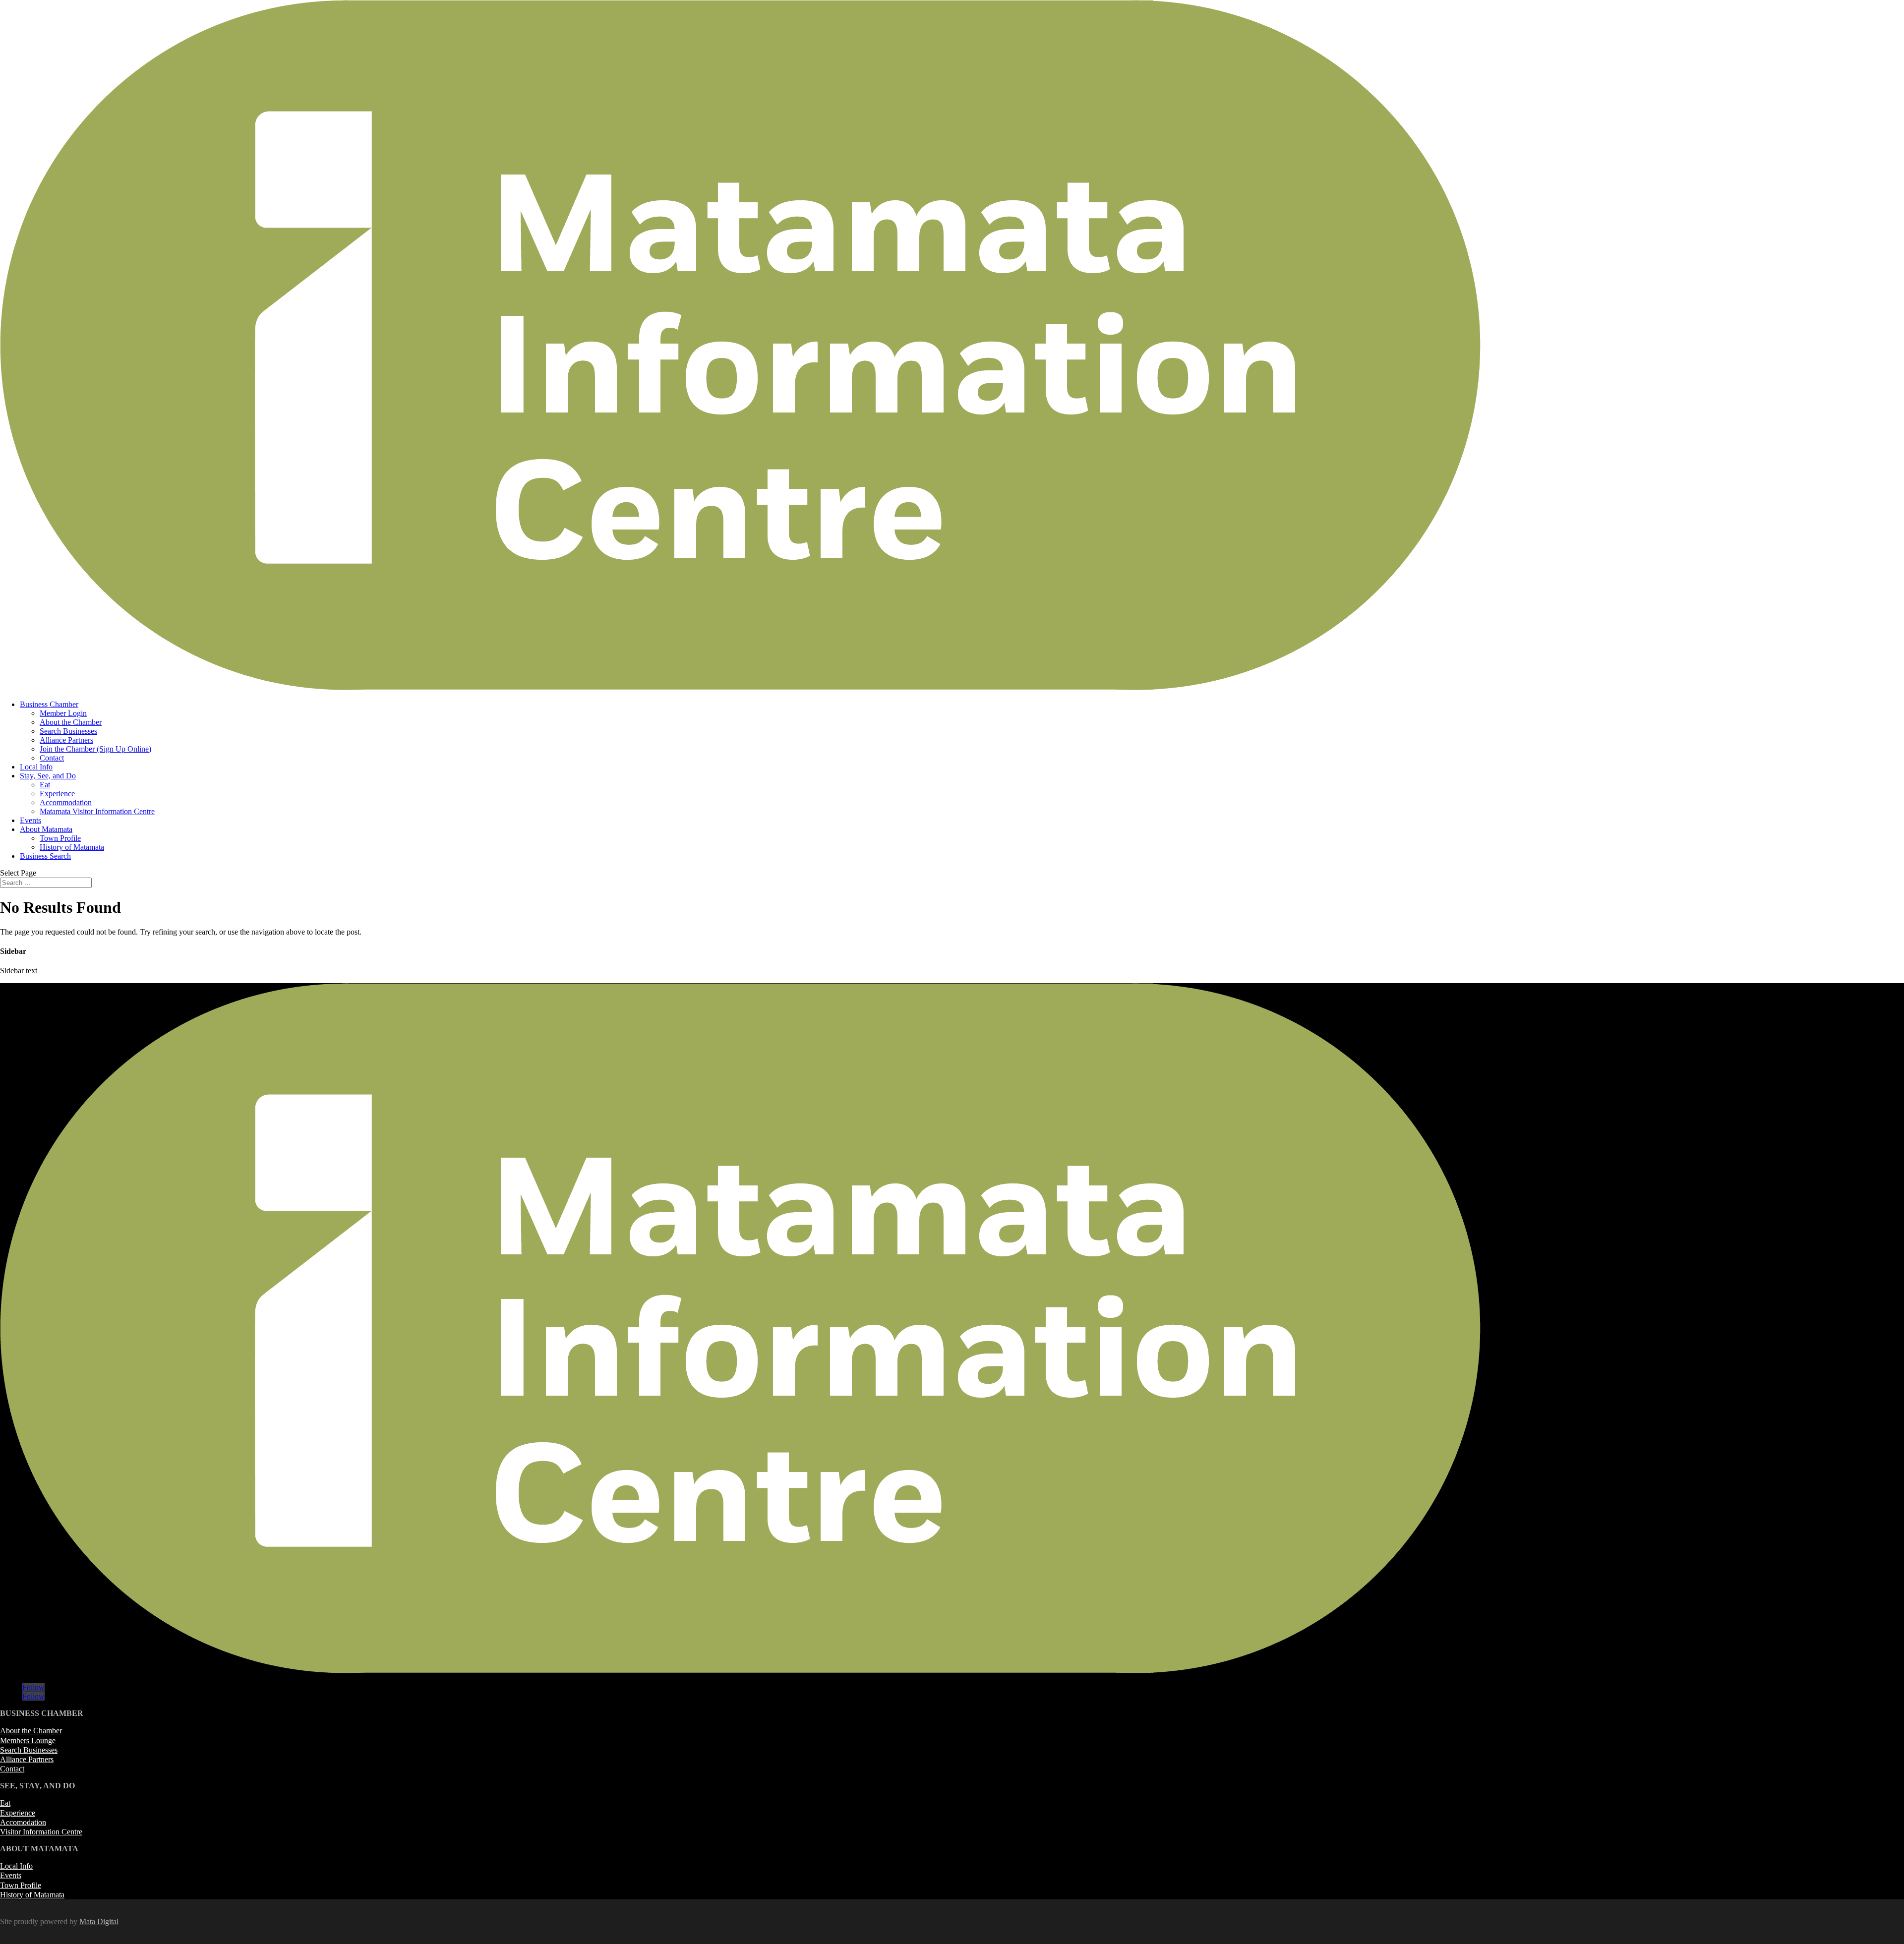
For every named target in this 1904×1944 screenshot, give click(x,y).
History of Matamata (72, 847)
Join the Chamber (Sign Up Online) (95, 749)
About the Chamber (71, 722)
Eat (45, 785)
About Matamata (46, 829)
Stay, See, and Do (48, 776)
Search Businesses (68, 731)
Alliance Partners (66, 740)
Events (30, 820)
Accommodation (66, 802)
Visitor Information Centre (41, 1832)
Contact (52, 758)
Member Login (63, 713)
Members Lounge (28, 1740)
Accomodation (23, 1822)
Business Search (45, 856)
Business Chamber (49, 704)
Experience (57, 794)
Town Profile (60, 838)
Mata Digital (99, 1921)
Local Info (36, 767)
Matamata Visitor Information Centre (97, 811)
